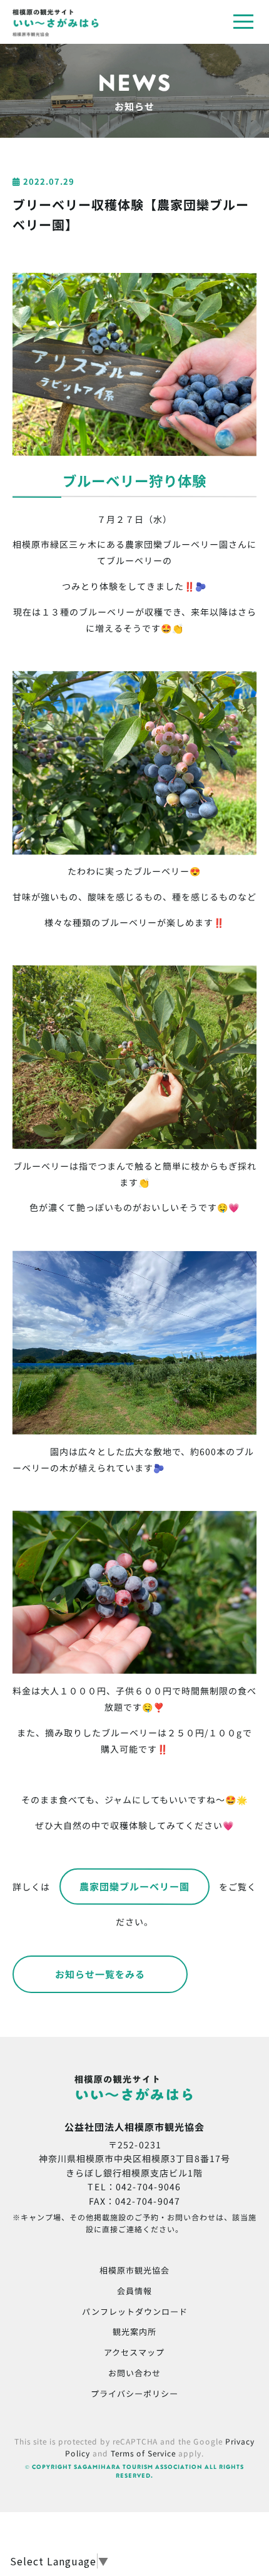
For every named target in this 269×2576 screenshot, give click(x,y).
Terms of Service (143, 2453)
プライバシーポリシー (134, 2393)
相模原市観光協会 (134, 2270)
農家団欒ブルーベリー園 (134, 1886)
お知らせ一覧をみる (100, 1974)
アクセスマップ (134, 2352)
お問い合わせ (134, 2373)
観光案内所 (134, 2331)
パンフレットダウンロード (135, 2311)
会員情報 (134, 2291)
